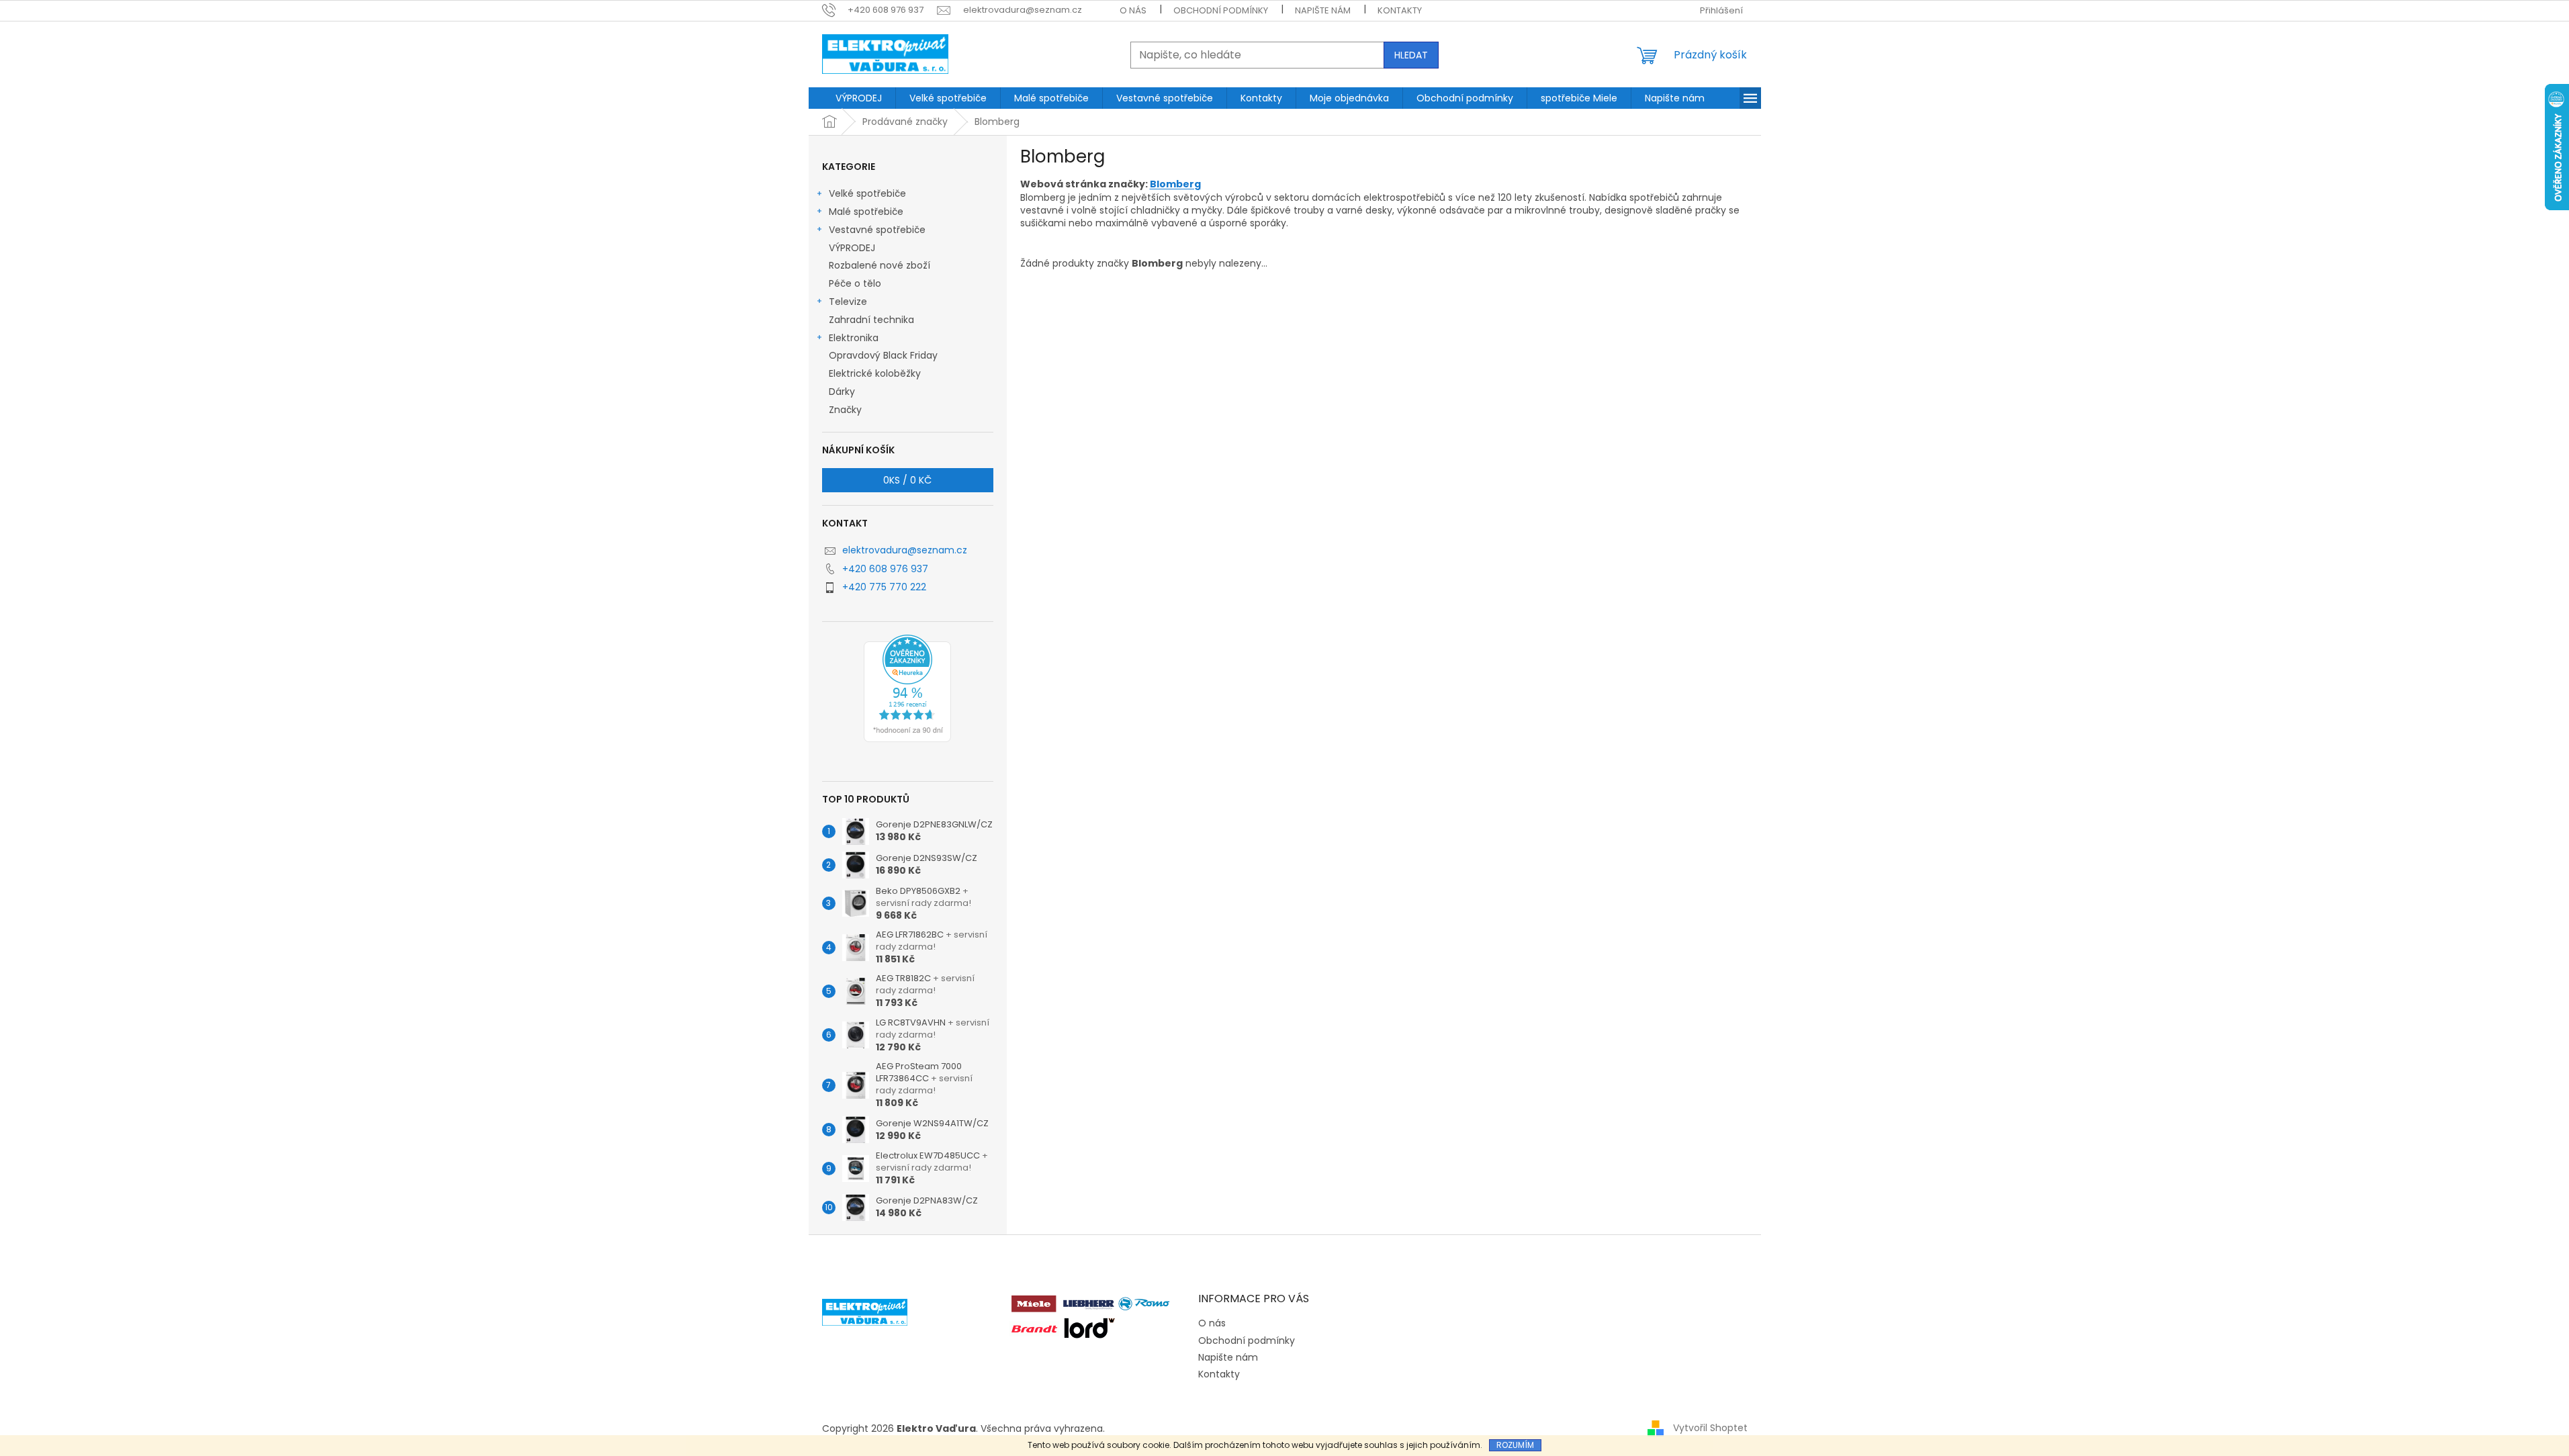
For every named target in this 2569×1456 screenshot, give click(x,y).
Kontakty (1400, 10)
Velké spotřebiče (867, 193)
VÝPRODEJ (852, 248)
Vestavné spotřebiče (877, 230)
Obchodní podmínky (1221, 10)
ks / (907, 480)
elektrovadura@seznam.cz (905, 550)
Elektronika (854, 338)
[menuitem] (859, 98)
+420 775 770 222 (884, 587)
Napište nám (1323, 10)
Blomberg (1175, 184)
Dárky (842, 392)
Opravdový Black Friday (883, 355)
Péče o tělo (855, 283)
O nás (1133, 10)
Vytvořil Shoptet (1710, 1428)
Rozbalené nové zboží (880, 265)
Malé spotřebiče (866, 212)
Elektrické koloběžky (875, 373)
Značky (845, 410)
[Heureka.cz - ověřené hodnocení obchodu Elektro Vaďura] (907, 688)
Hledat (1411, 55)
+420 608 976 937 (885, 569)
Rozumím (1515, 1445)
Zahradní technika (871, 320)
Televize (848, 302)
